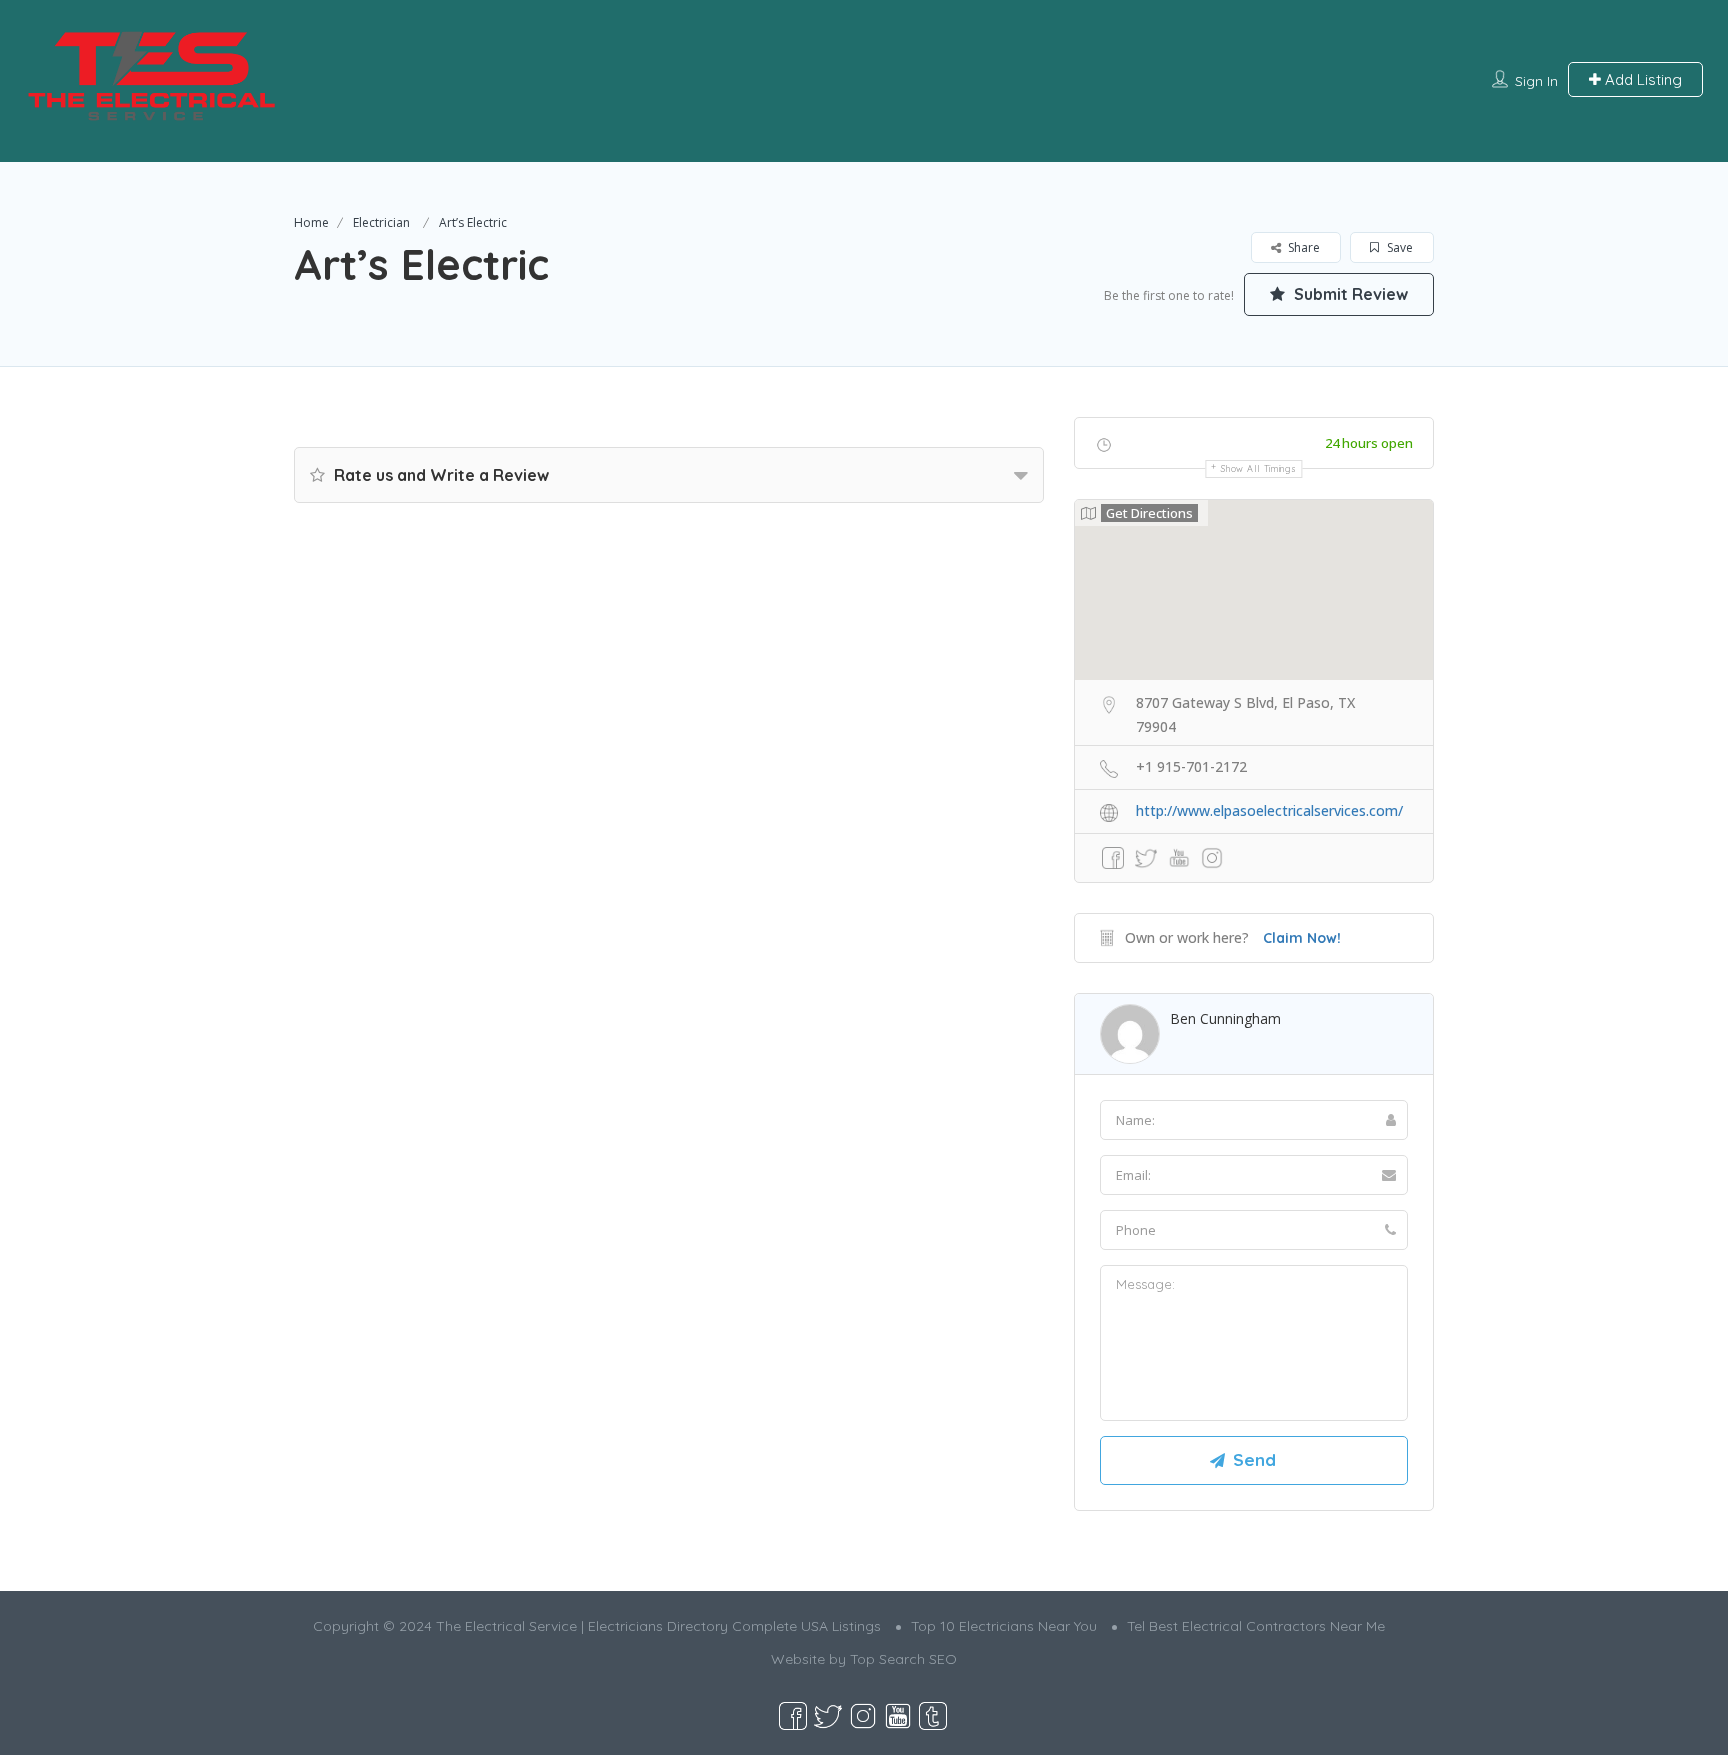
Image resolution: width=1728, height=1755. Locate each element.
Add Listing (1641, 79)
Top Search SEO (903, 1659)
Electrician (381, 222)
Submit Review (1349, 294)
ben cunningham (1225, 1018)
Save (1398, 247)
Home (311, 222)
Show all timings (1258, 468)
